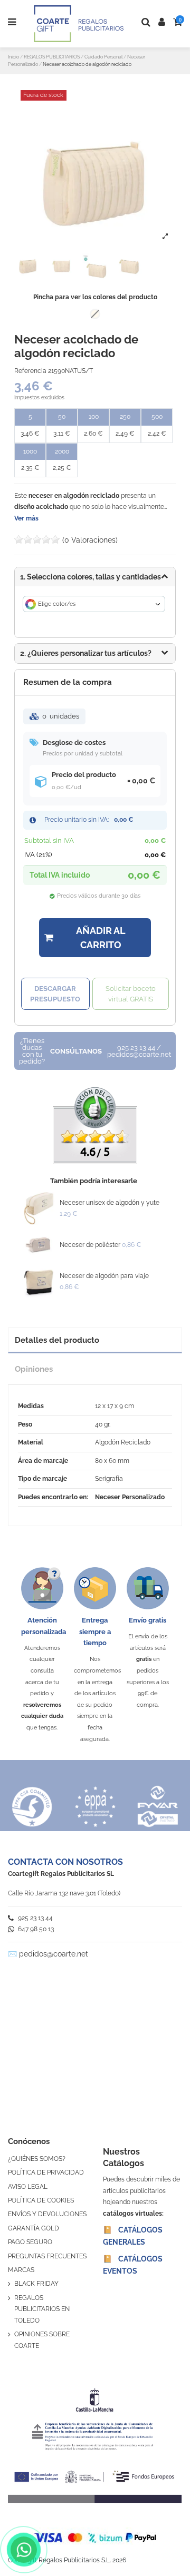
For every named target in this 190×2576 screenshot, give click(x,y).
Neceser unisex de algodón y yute (110, 1203)
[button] (95, 653)
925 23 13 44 (35, 1918)
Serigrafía (109, 1479)
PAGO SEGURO (30, 2242)
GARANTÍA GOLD (34, 2228)
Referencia (30, 371)
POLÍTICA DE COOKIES (41, 2200)
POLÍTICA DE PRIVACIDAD (46, 2172)
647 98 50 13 (35, 1929)
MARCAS (21, 2270)
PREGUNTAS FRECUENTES (47, 2256)
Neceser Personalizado (130, 1497)
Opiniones (34, 1369)
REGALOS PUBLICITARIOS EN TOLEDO (42, 2309)
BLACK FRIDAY (36, 2284)
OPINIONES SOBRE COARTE (42, 2340)
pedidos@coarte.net (54, 1954)
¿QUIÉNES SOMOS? (37, 2159)
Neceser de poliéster (90, 1245)
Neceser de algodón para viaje (104, 1276)
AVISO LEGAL (28, 2187)
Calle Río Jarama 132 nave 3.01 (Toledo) (64, 1893)
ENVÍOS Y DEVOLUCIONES (47, 2214)
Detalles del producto (57, 1340)
